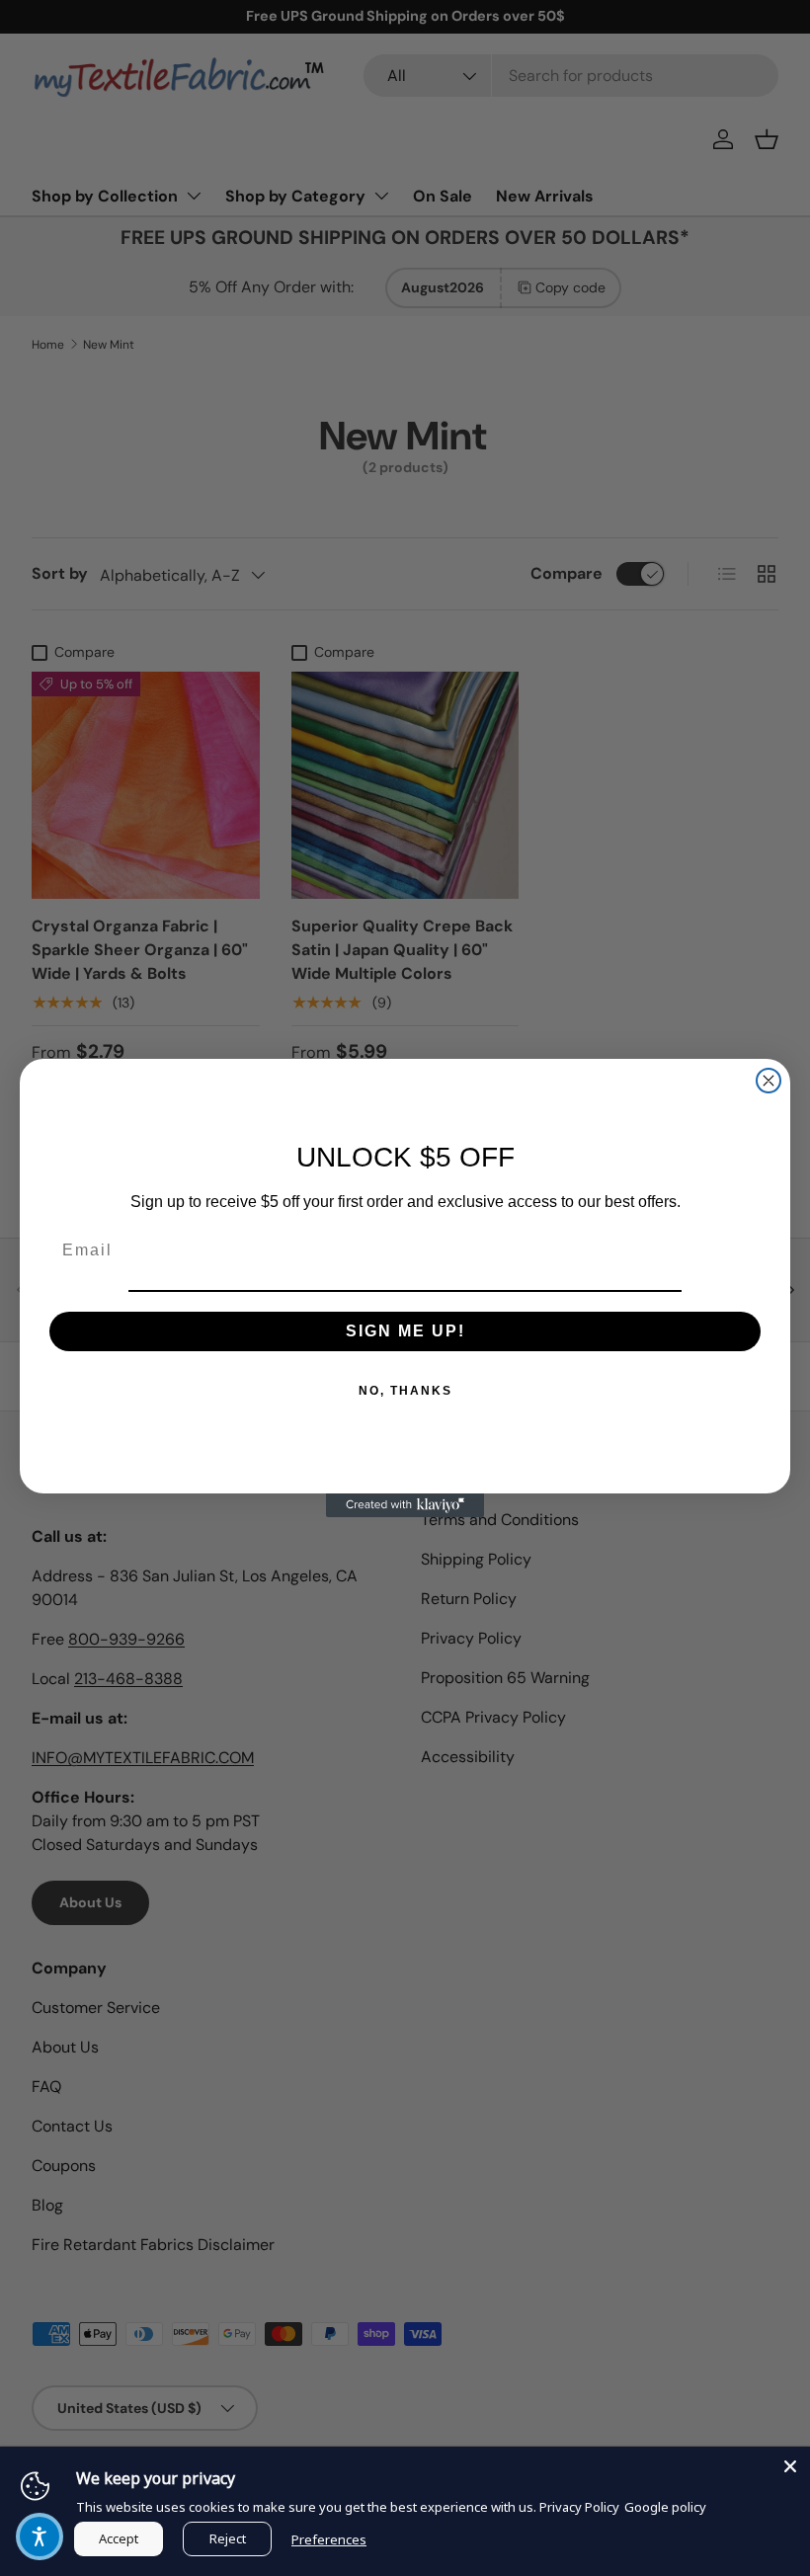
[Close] (790, 2466)
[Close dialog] (769, 1081)
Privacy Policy (579, 2507)
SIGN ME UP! (405, 1331)
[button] (40, 2536)
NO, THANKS (405, 1391)
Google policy (665, 2507)
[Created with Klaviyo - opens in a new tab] (405, 1505)
